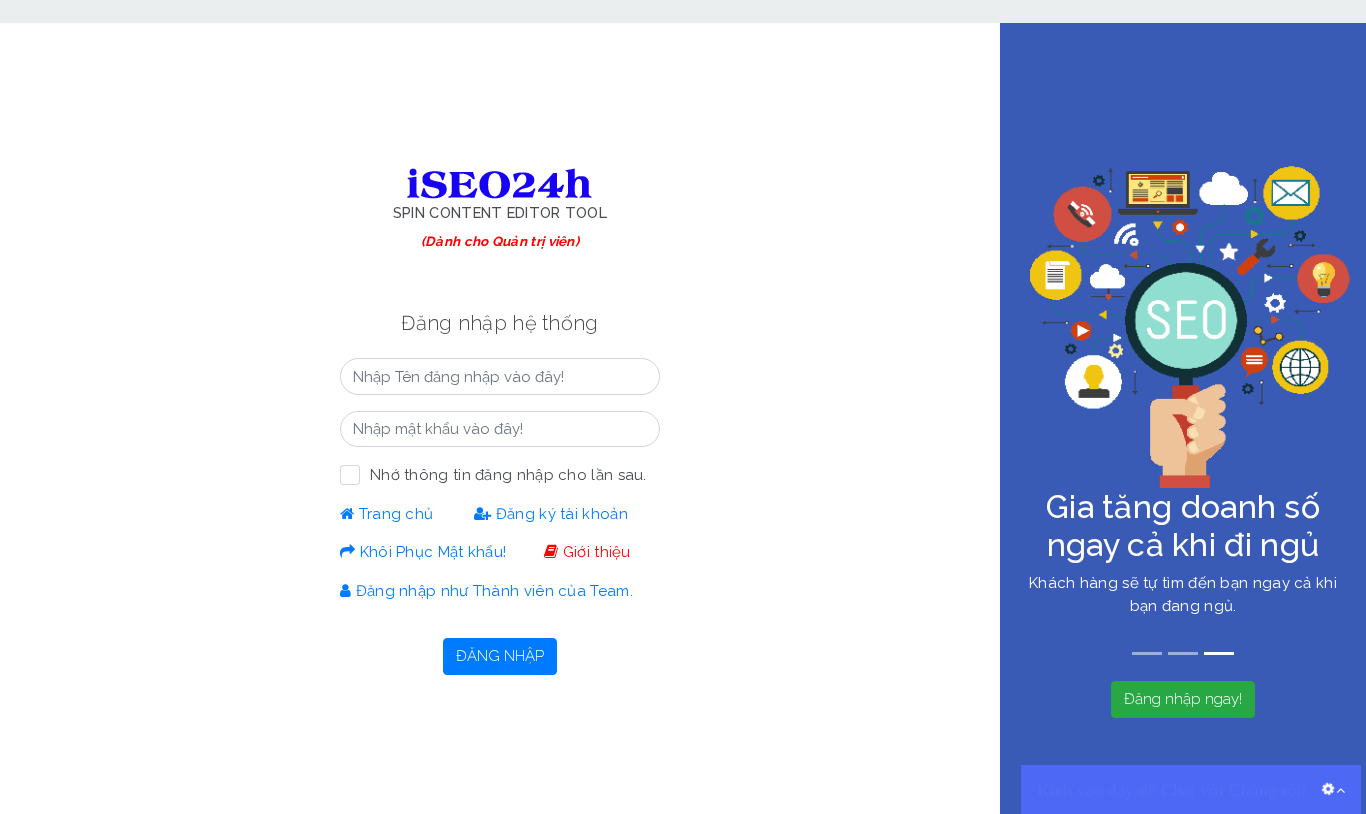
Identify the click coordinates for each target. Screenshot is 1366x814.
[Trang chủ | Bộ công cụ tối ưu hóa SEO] (500, 183)
